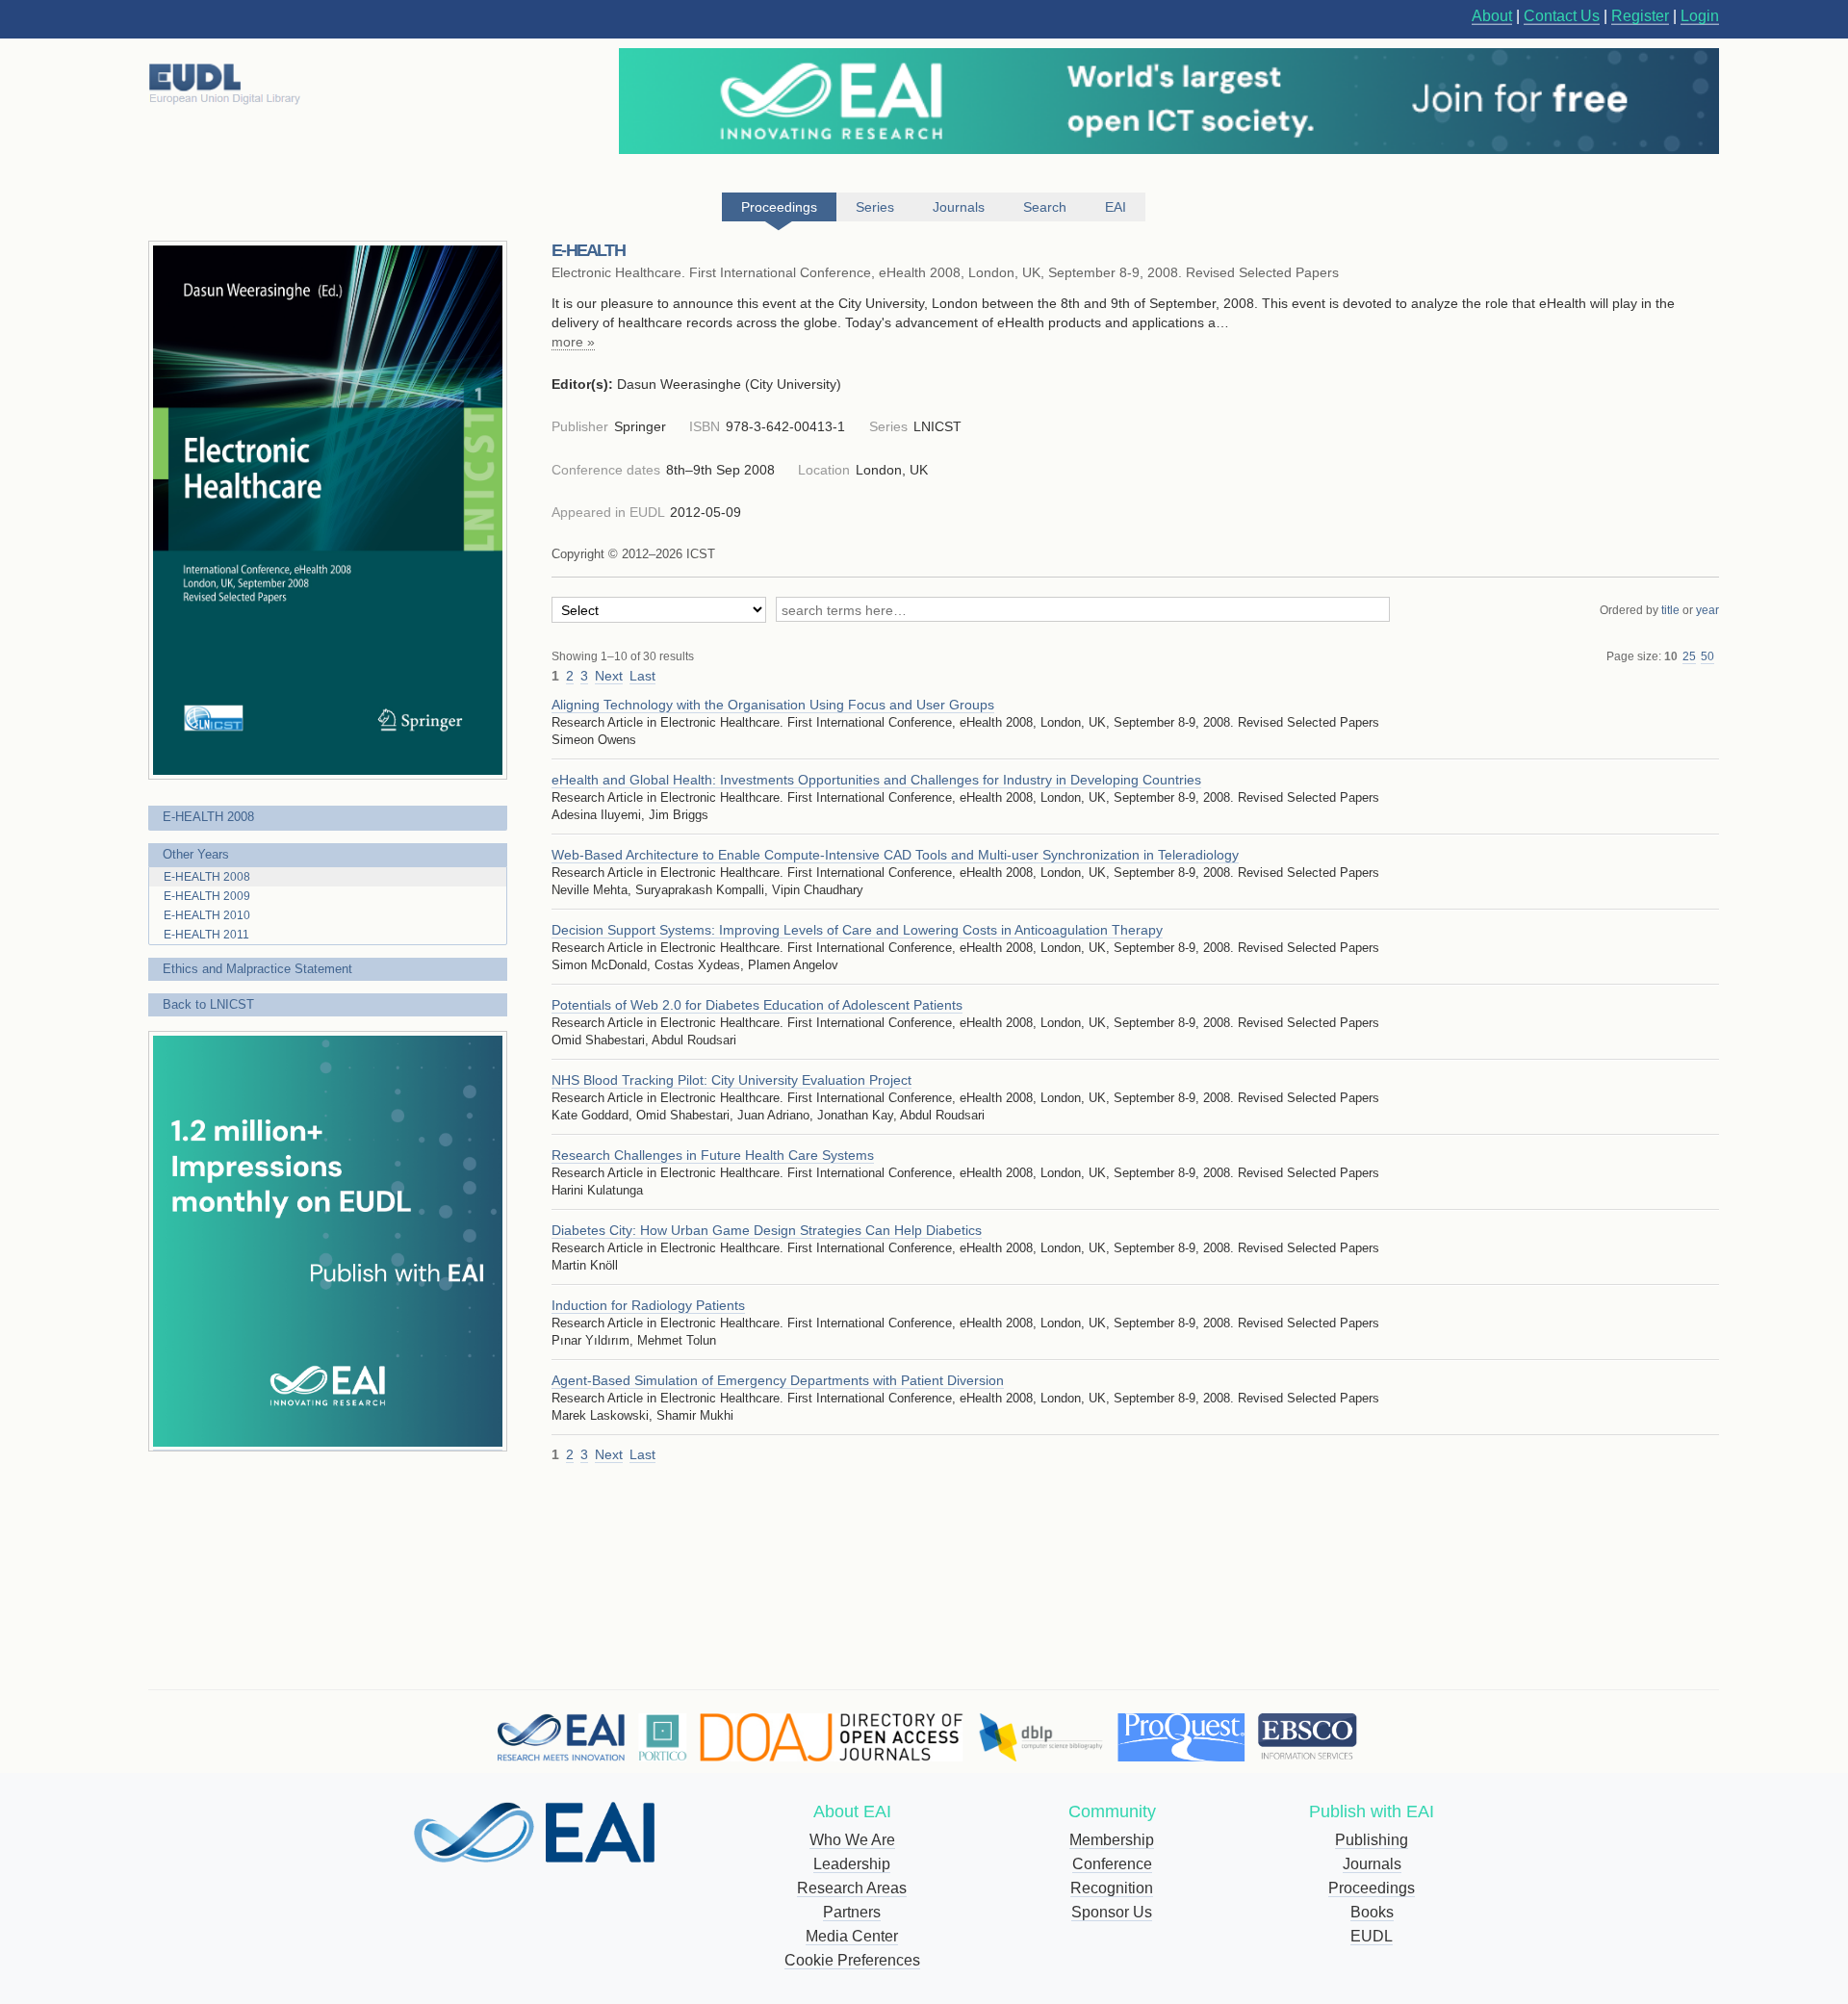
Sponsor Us (1112, 1912)
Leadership (852, 1864)
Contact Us (1562, 16)
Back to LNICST (208, 1004)
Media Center (852, 1936)
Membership (1112, 1840)
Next (609, 676)
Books (1372, 1912)
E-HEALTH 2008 (208, 817)
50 (1707, 656)
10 (1671, 656)
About (1492, 16)
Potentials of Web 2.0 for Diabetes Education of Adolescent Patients (757, 1005)
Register (1640, 16)
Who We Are (852, 1840)
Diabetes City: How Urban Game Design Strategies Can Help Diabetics (767, 1230)
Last (642, 676)
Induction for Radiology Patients (648, 1305)
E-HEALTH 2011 (206, 935)
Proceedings (1372, 1888)
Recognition (1112, 1888)
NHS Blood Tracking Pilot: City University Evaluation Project (731, 1080)
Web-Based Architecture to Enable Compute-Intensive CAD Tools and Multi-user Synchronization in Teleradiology (895, 855)
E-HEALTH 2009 (207, 896)
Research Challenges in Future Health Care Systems (713, 1155)
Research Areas (852, 1888)
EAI (1116, 207)
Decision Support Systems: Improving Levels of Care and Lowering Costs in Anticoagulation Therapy (857, 930)
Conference (1112, 1864)
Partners (852, 1912)
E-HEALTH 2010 (207, 915)
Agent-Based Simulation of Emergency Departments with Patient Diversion (778, 1380)
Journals (1372, 1864)
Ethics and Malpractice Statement (257, 969)
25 (1689, 656)
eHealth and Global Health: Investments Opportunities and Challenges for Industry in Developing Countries (876, 780)
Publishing (1372, 1840)
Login (1700, 16)
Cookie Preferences (852, 1960)
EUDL (1372, 1936)
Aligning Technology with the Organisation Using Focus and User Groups (773, 705)
